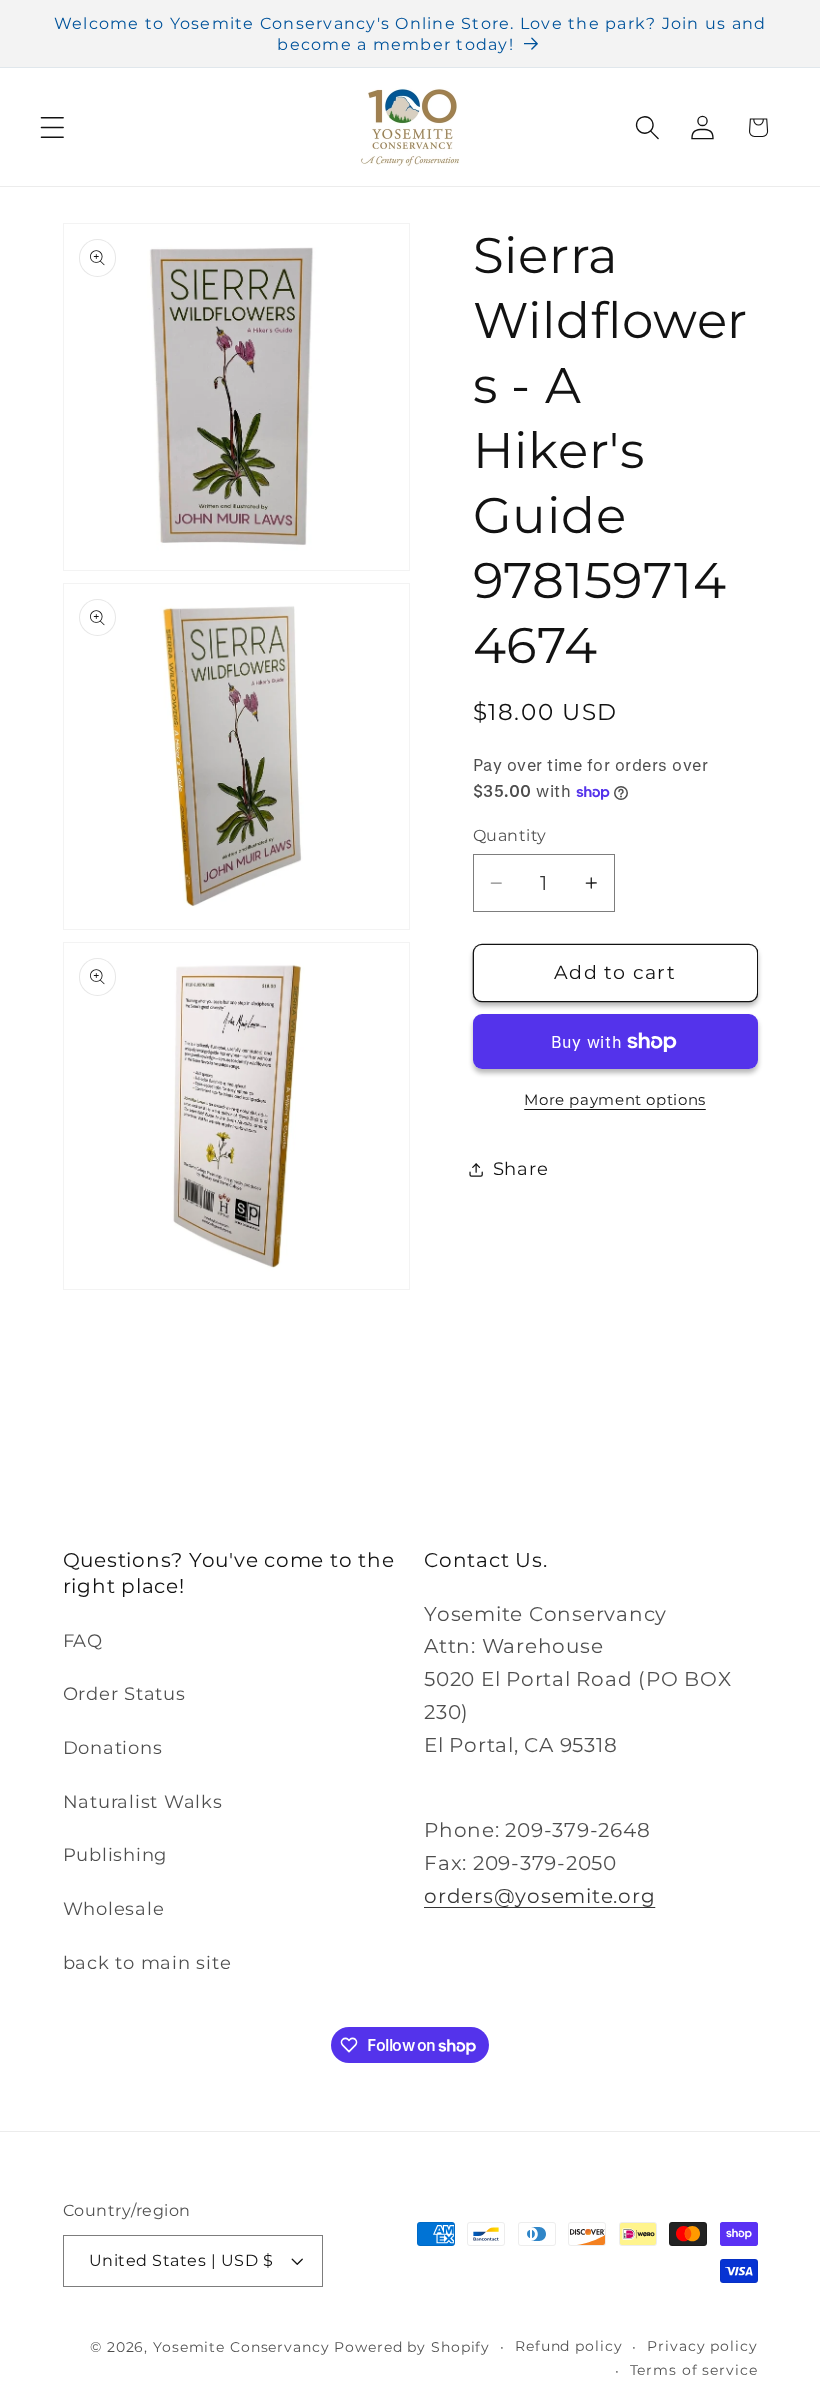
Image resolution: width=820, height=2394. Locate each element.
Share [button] (521, 1168)
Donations (113, 1747)
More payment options (615, 1099)
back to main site (147, 1962)
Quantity (510, 835)
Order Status (124, 1693)
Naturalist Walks (143, 1801)
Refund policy (568, 2346)
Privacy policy (702, 2346)
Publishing (115, 1854)
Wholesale (114, 1908)
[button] (52, 127)
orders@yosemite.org (539, 1896)
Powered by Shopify (412, 2347)
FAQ (83, 1640)
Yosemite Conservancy (241, 2347)
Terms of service (694, 2370)
